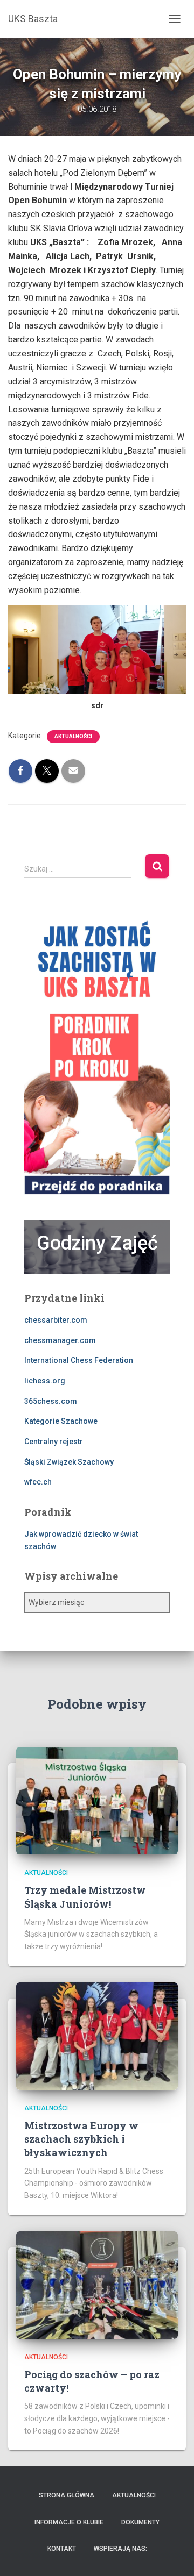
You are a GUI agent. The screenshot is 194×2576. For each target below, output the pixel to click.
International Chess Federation (79, 1360)
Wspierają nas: (120, 2549)
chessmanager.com (60, 1340)
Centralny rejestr (54, 1442)
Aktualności (73, 736)
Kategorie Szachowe (61, 1421)
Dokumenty (140, 2522)
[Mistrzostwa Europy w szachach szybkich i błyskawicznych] (97, 2035)
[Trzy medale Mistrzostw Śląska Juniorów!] (97, 1800)
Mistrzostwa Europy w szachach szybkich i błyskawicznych (81, 2139)
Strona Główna (67, 2495)
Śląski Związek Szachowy (69, 1462)
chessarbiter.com (56, 1320)
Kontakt (62, 2549)
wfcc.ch (38, 1482)
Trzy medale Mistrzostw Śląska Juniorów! (85, 1897)
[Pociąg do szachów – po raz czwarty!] (97, 2284)
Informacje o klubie (69, 2522)
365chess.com (51, 1401)
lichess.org (45, 1381)
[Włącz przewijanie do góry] (173, 2554)
